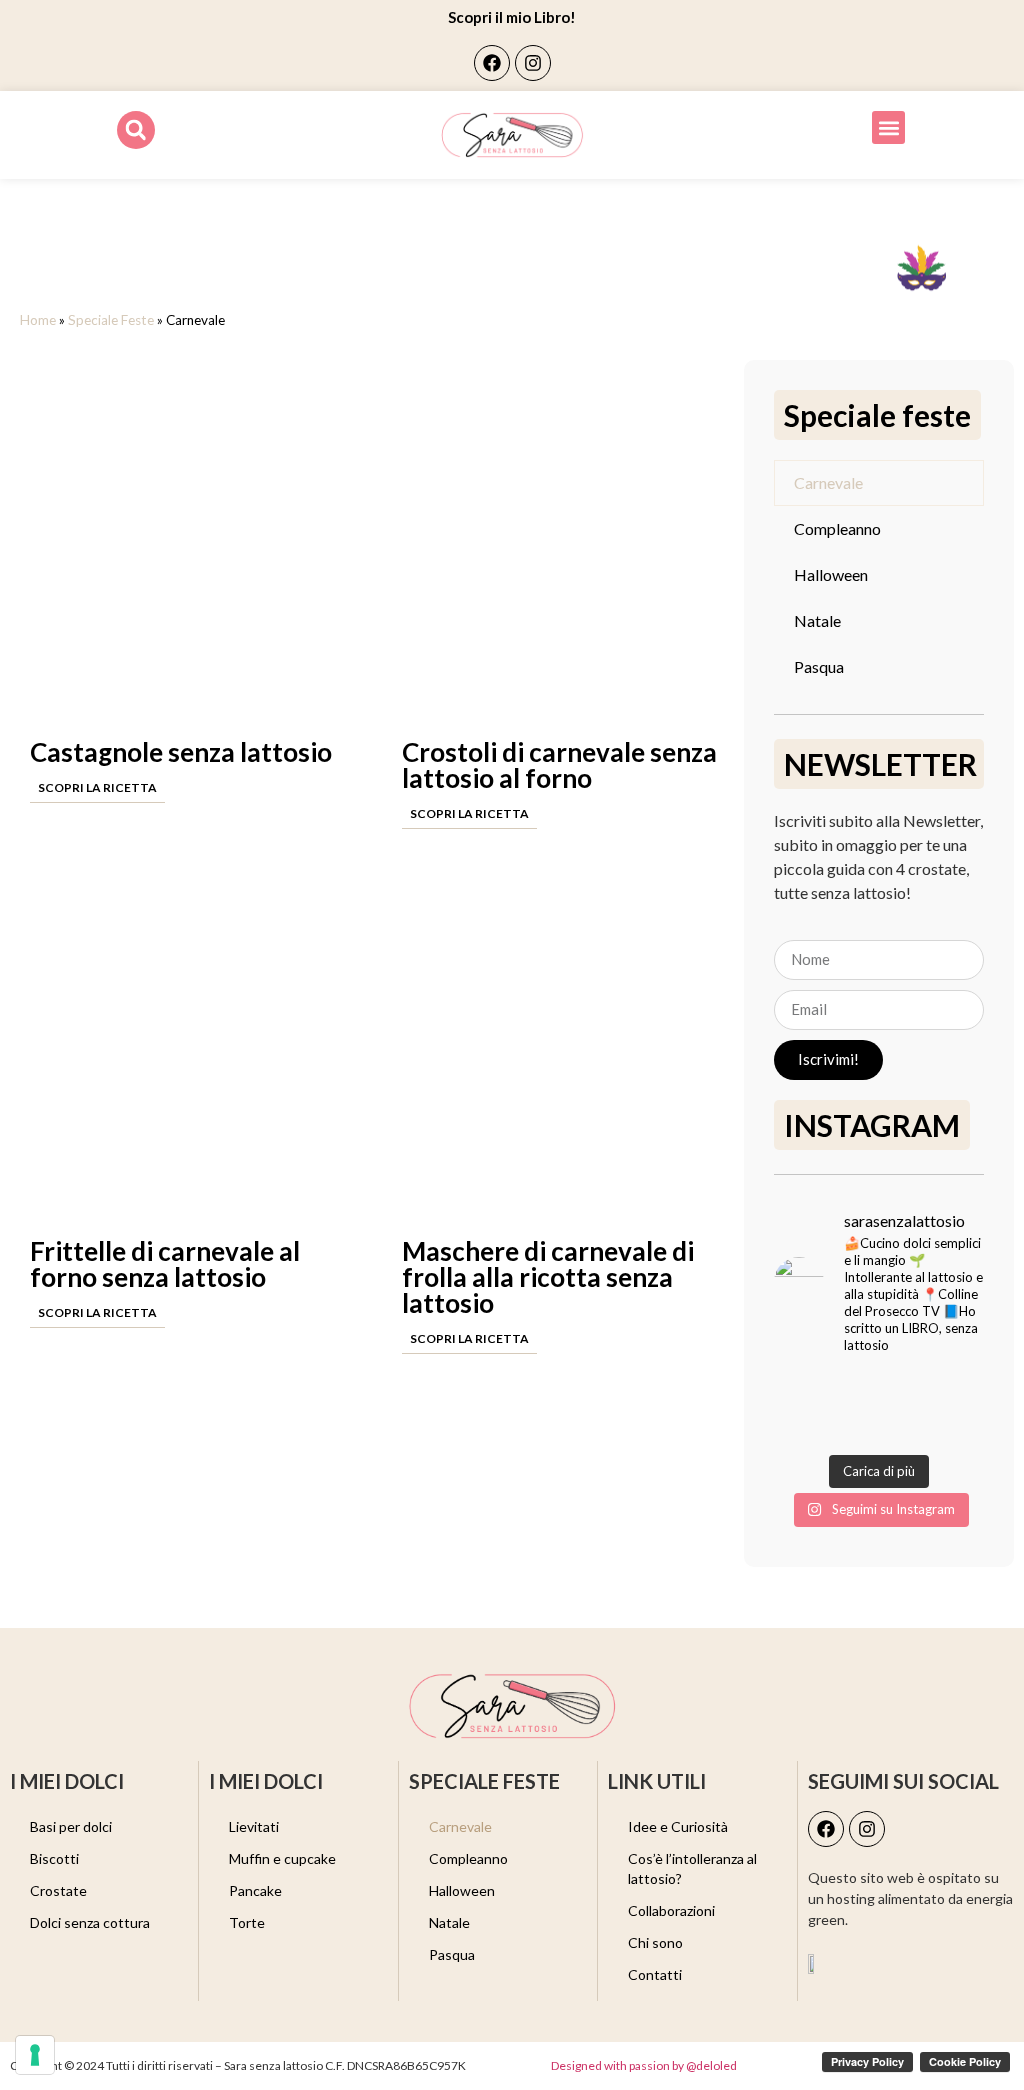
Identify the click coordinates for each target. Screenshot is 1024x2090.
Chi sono (655, 1942)
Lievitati (254, 1826)
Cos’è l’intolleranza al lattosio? (692, 1868)
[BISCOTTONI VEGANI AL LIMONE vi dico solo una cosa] (906, 1425)
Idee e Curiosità (678, 1826)
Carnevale (828, 482)
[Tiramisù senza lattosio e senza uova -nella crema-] (961, 1390)
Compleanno (837, 528)
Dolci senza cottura (90, 1922)
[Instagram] (533, 63)
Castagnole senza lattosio (181, 752)
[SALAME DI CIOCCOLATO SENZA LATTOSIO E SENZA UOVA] (906, 1390)
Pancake (255, 1890)
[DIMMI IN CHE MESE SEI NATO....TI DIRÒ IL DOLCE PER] (961, 1425)
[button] (136, 130)
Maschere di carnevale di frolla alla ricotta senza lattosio (548, 1277)
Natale (817, 620)
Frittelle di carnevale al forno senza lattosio (165, 1264)
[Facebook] (492, 63)
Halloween (831, 574)
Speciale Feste (111, 320)
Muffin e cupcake (282, 1858)
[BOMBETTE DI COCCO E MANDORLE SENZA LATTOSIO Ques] (796, 1425)
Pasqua (819, 666)
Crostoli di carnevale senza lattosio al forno (559, 765)
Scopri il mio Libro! (512, 17)
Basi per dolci (71, 1826)
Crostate (58, 1890)
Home (38, 320)
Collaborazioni (671, 1910)
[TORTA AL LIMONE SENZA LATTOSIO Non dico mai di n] (851, 1390)
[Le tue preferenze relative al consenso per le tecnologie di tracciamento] (35, 2055)
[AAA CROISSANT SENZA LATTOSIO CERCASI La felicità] (851, 1425)
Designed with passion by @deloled (644, 2065)
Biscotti (54, 1858)
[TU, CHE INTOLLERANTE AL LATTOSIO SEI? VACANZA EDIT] (796, 1390)
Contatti (655, 1974)
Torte (247, 1922)
